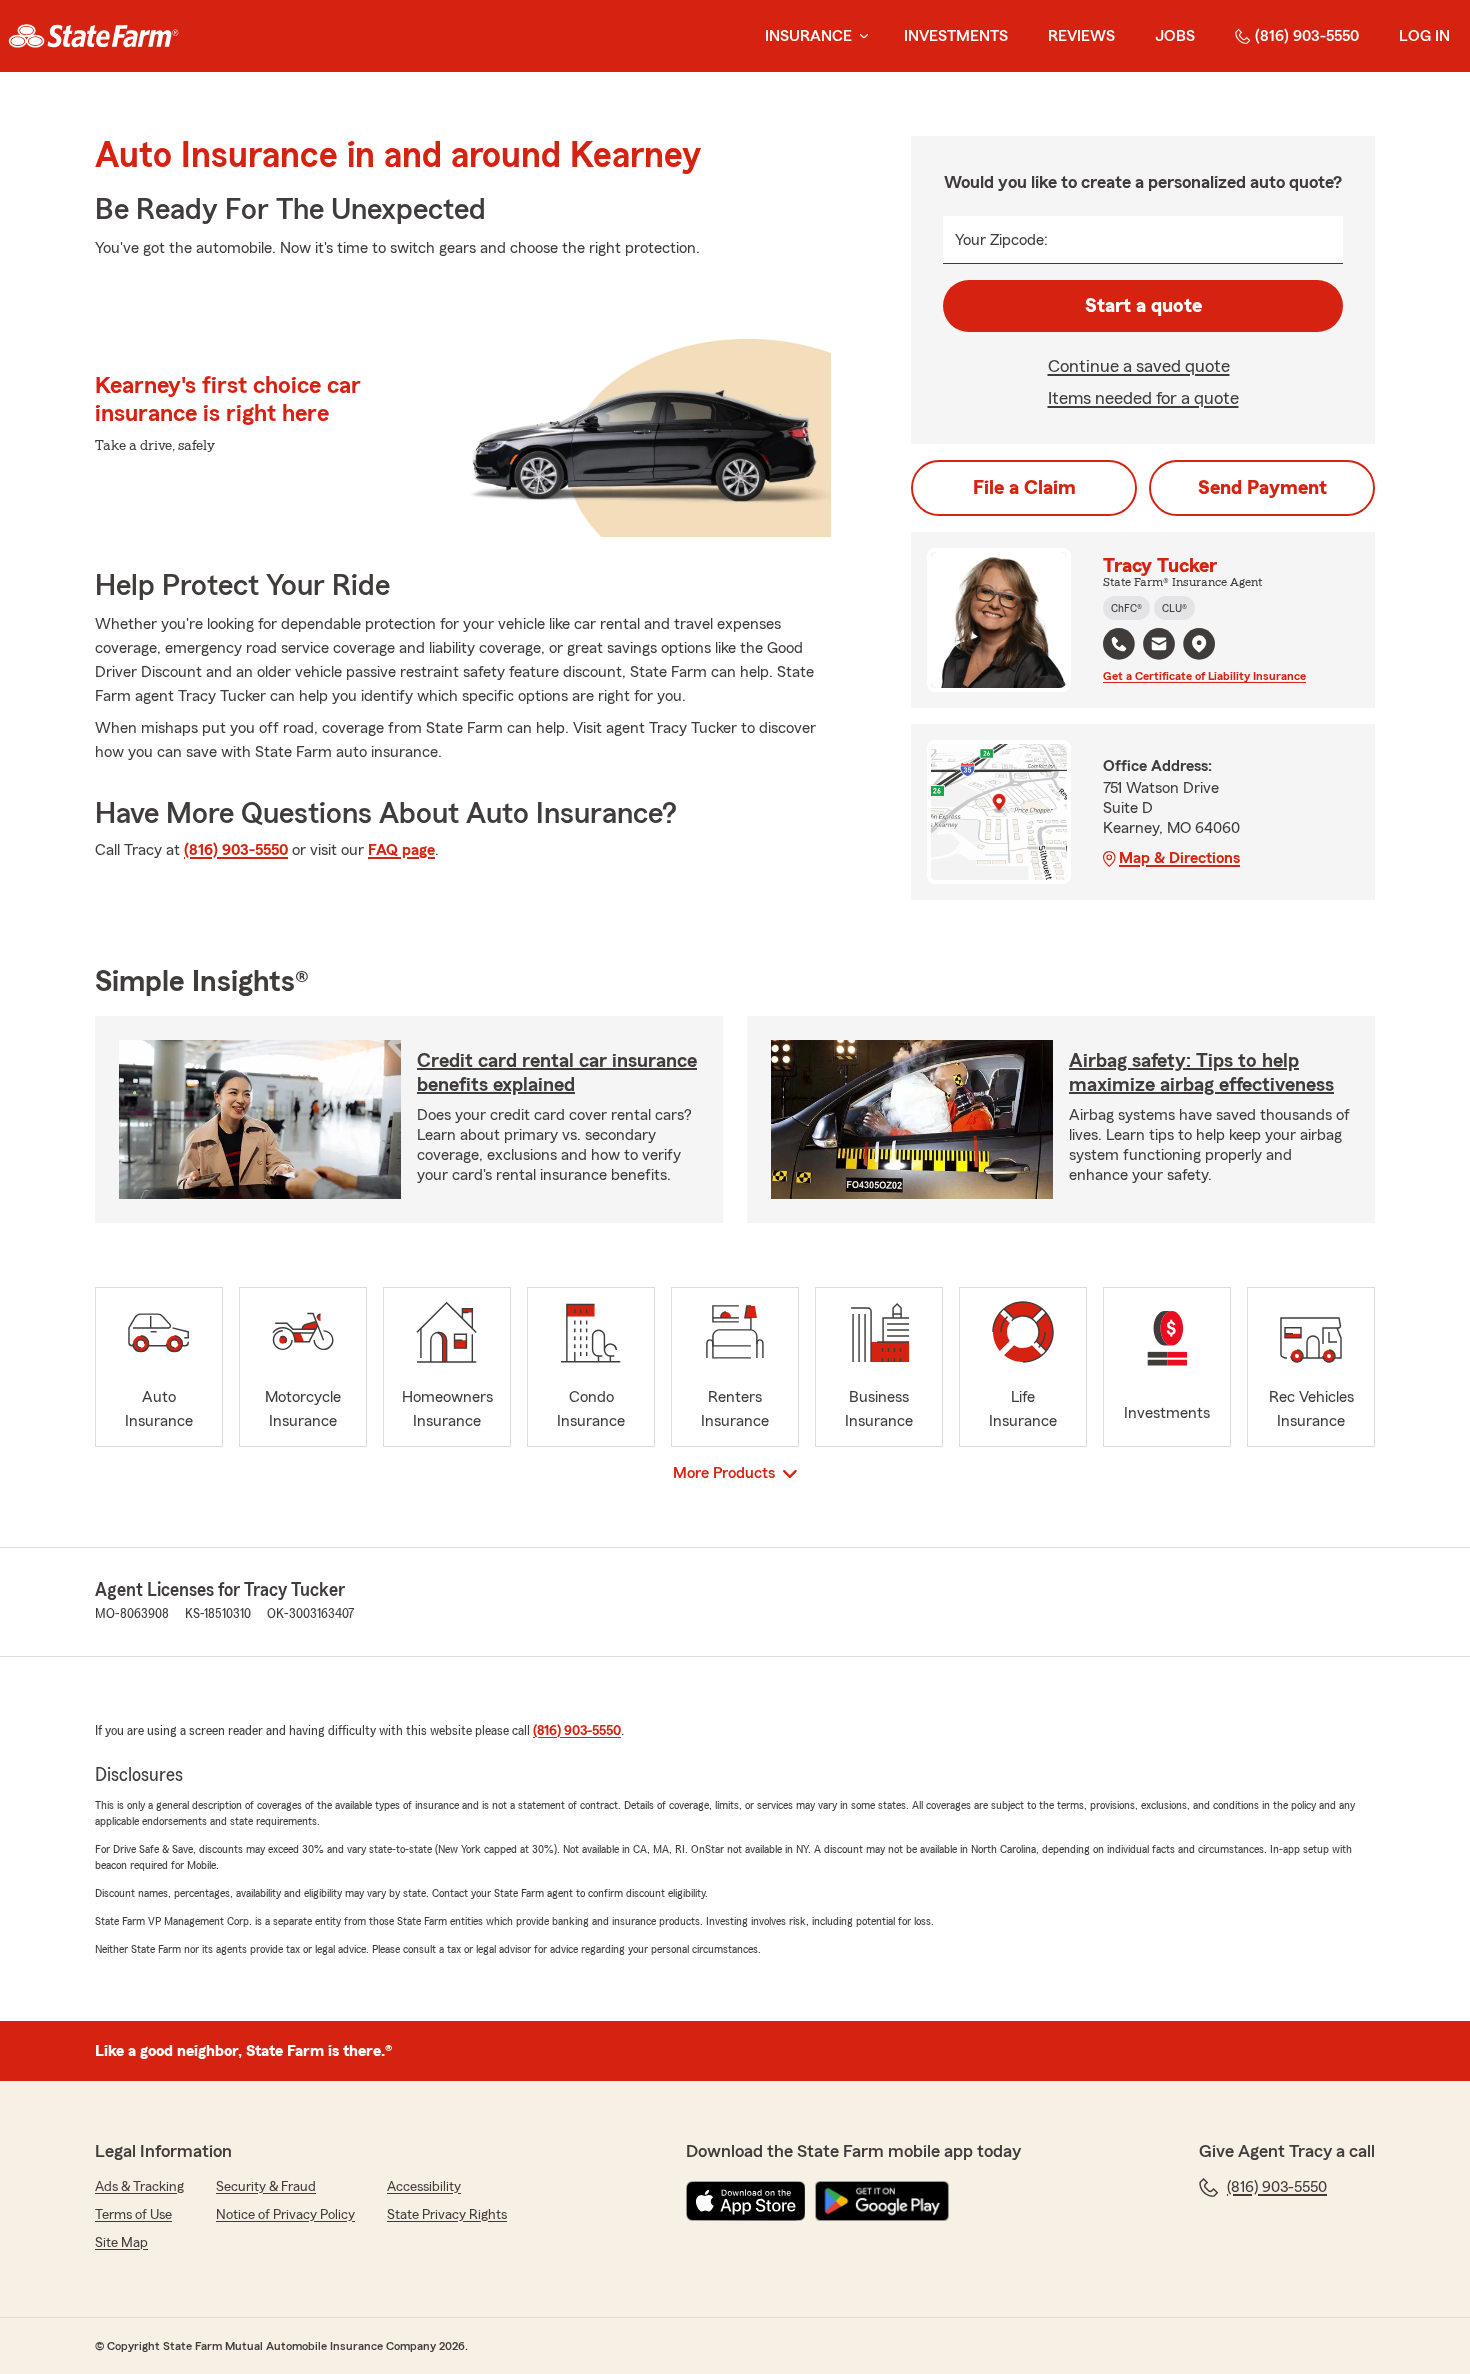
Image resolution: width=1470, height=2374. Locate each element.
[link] (93, 36)
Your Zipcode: (1001, 240)
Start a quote (1143, 306)
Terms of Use (133, 2215)
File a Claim (1024, 488)
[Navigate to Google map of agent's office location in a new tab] (1199, 644)
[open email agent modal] (1159, 646)
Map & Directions (1179, 858)
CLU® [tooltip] (1174, 608)
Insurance (808, 36)
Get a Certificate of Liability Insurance (1204, 676)
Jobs (1175, 36)
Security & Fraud (266, 2187)
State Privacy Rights (447, 2215)
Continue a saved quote (1139, 366)
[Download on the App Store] (746, 2201)
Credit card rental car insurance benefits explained (557, 1073)
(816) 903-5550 (1307, 36)
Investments (956, 36)
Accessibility (424, 2187)
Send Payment (1262, 488)
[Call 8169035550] (1119, 644)
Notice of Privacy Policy (285, 2215)
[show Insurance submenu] (860, 36)
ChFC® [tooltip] (1126, 608)
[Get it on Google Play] (882, 2201)
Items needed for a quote (1143, 398)
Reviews (1081, 36)
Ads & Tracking (139, 2187)
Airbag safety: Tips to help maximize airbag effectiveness (1201, 1073)
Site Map (121, 2243)
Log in (1424, 36)
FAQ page (401, 850)
